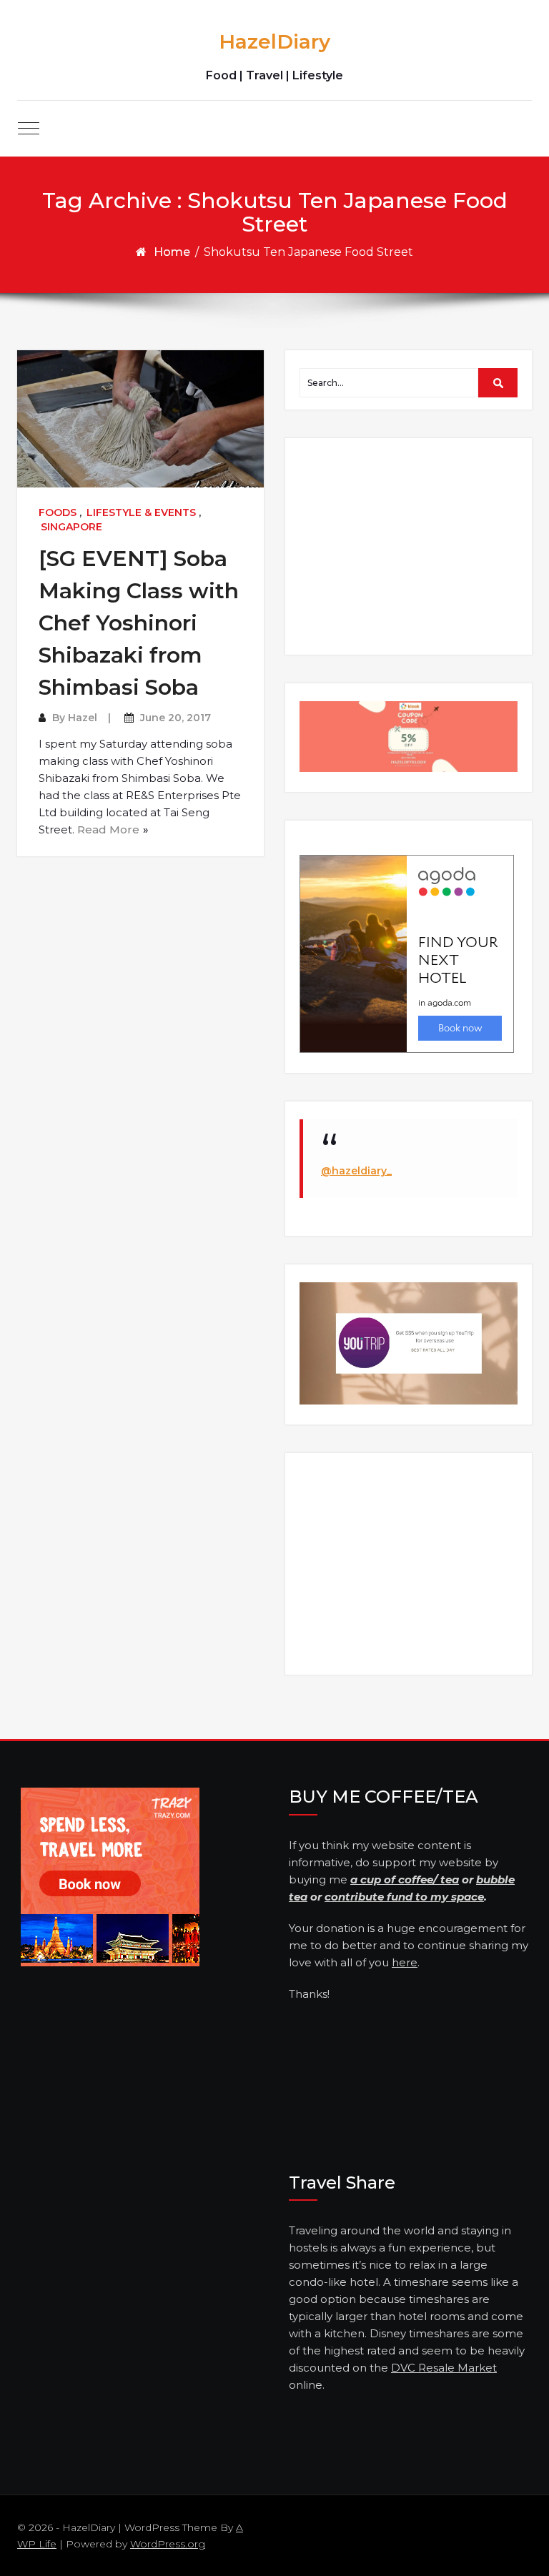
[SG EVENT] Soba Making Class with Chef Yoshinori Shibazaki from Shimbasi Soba (139, 623)
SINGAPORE (71, 527)
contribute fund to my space (404, 1897)
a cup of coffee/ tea (405, 1879)
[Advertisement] (411, 545)
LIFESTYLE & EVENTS (141, 512)
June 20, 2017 (175, 718)
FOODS (58, 512)
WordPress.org (168, 2544)
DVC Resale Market (444, 2368)
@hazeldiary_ (356, 1171)
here (405, 1962)
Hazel (83, 718)
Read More (108, 829)
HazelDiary (274, 41)
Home (172, 252)
